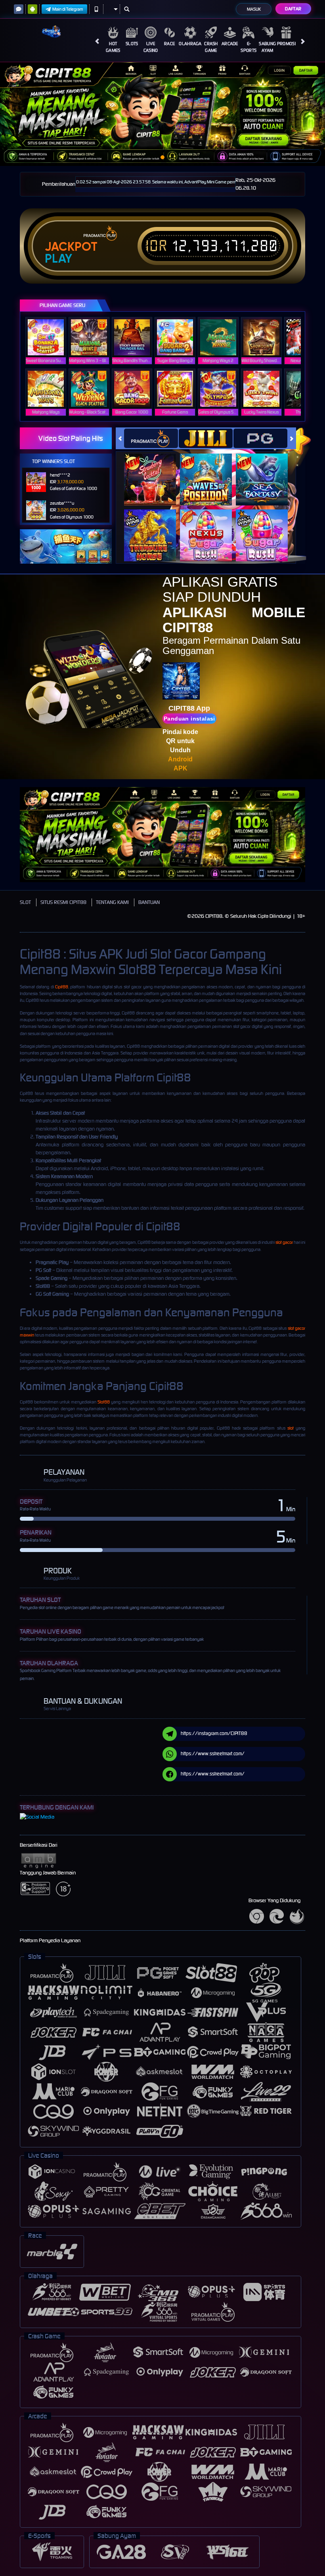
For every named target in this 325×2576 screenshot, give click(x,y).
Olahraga (190, 44)
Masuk (254, 9)
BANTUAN (149, 902)
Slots (132, 44)
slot (291, 1428)
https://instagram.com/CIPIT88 (214, 1733)
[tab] (151, 438)
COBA (155, 471)
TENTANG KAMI (112, 902)
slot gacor (284, 1242)
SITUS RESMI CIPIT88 (63, 902)
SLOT (25, 902)
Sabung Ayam (267, 47)
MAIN (51, 337)
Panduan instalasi (189, 719)
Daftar (293, 9)
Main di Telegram (68, 9)
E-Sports (249, 47)
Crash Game (211, 47)
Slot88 (104, 1402)
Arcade (230, 44)
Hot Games (113, 47)
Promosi (286, 44)
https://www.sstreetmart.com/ (213, 1753)
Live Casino (151, 47)
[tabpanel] (162, 114)
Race (169, 44)
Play (58, 259)
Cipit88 (62, 987)
